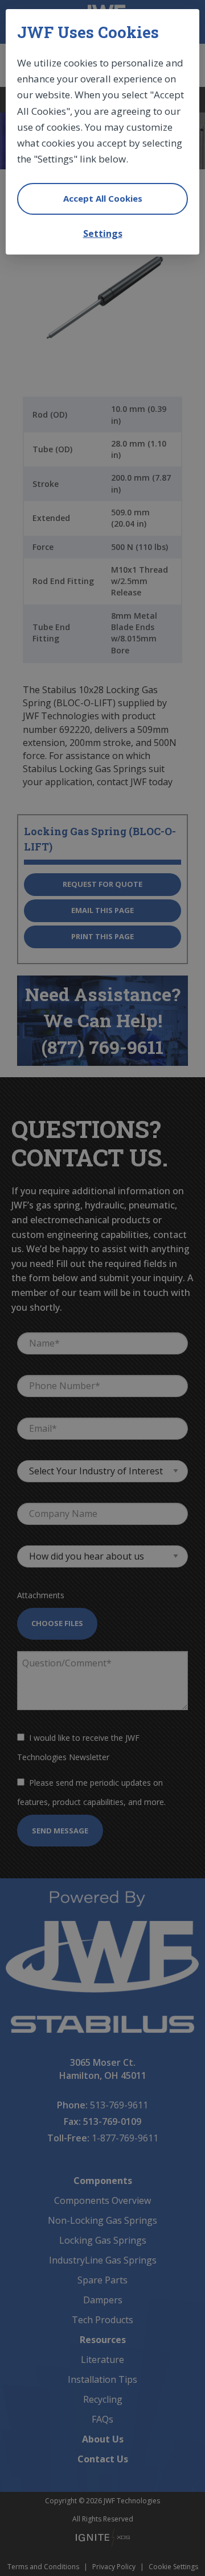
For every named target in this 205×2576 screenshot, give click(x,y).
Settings (103, 234)
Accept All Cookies (103, 198)
